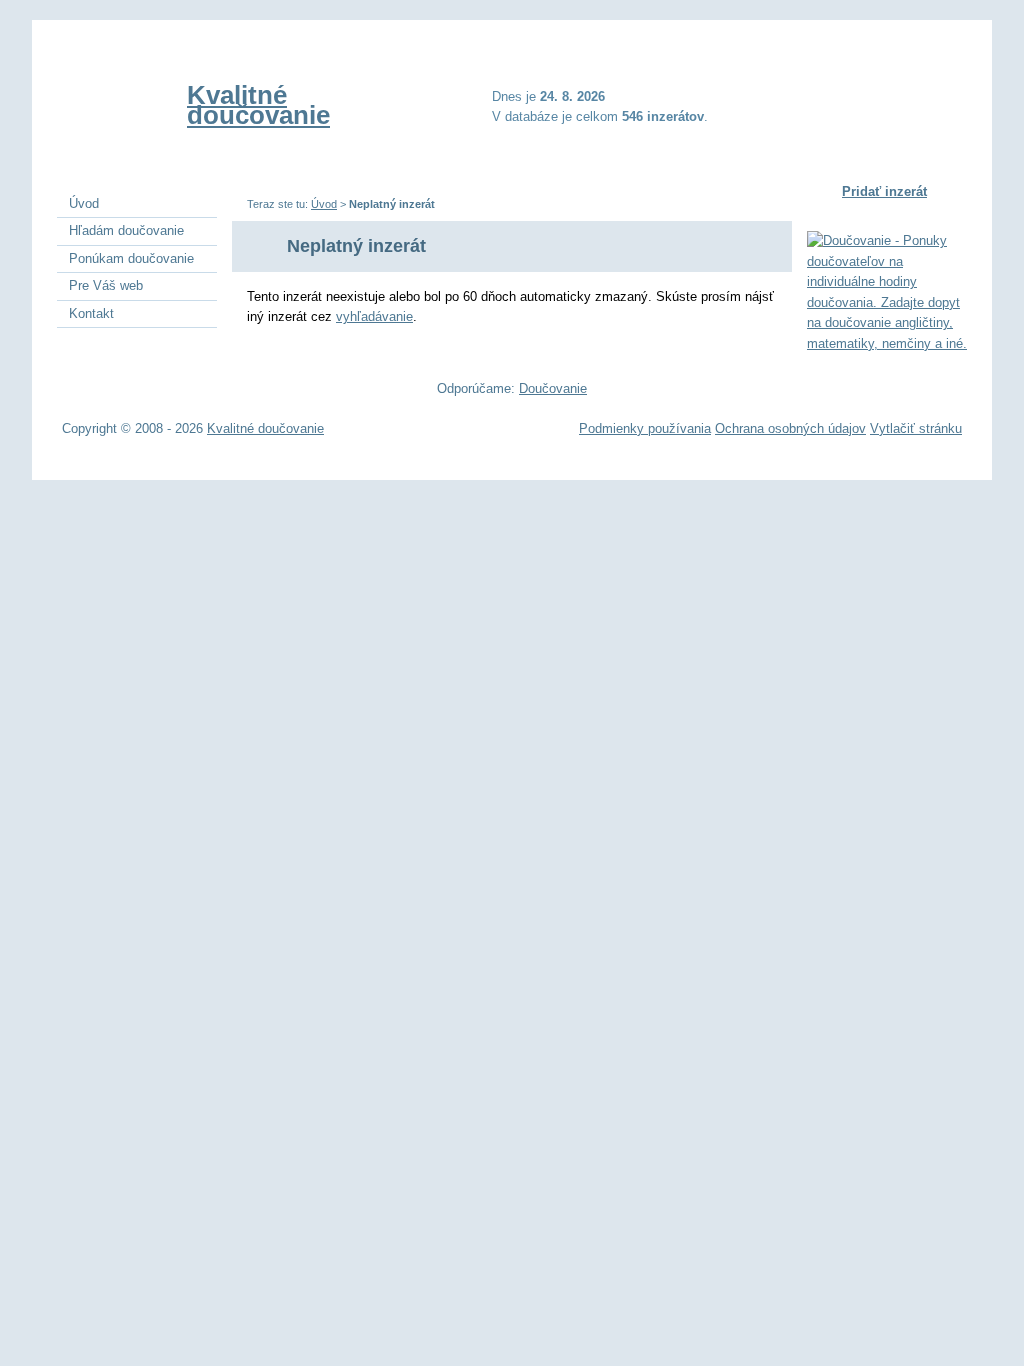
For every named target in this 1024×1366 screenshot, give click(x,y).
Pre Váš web (106, 285)
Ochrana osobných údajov (790, 428)
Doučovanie (553, 388)
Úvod (324, 204)
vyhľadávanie (374, 316)
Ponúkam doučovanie (131, 258)
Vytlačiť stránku (916, 428)
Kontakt (91, 313)
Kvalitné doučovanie (258, 105)
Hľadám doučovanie (126, 230)
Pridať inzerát (884, 191)
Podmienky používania (645, 428)
